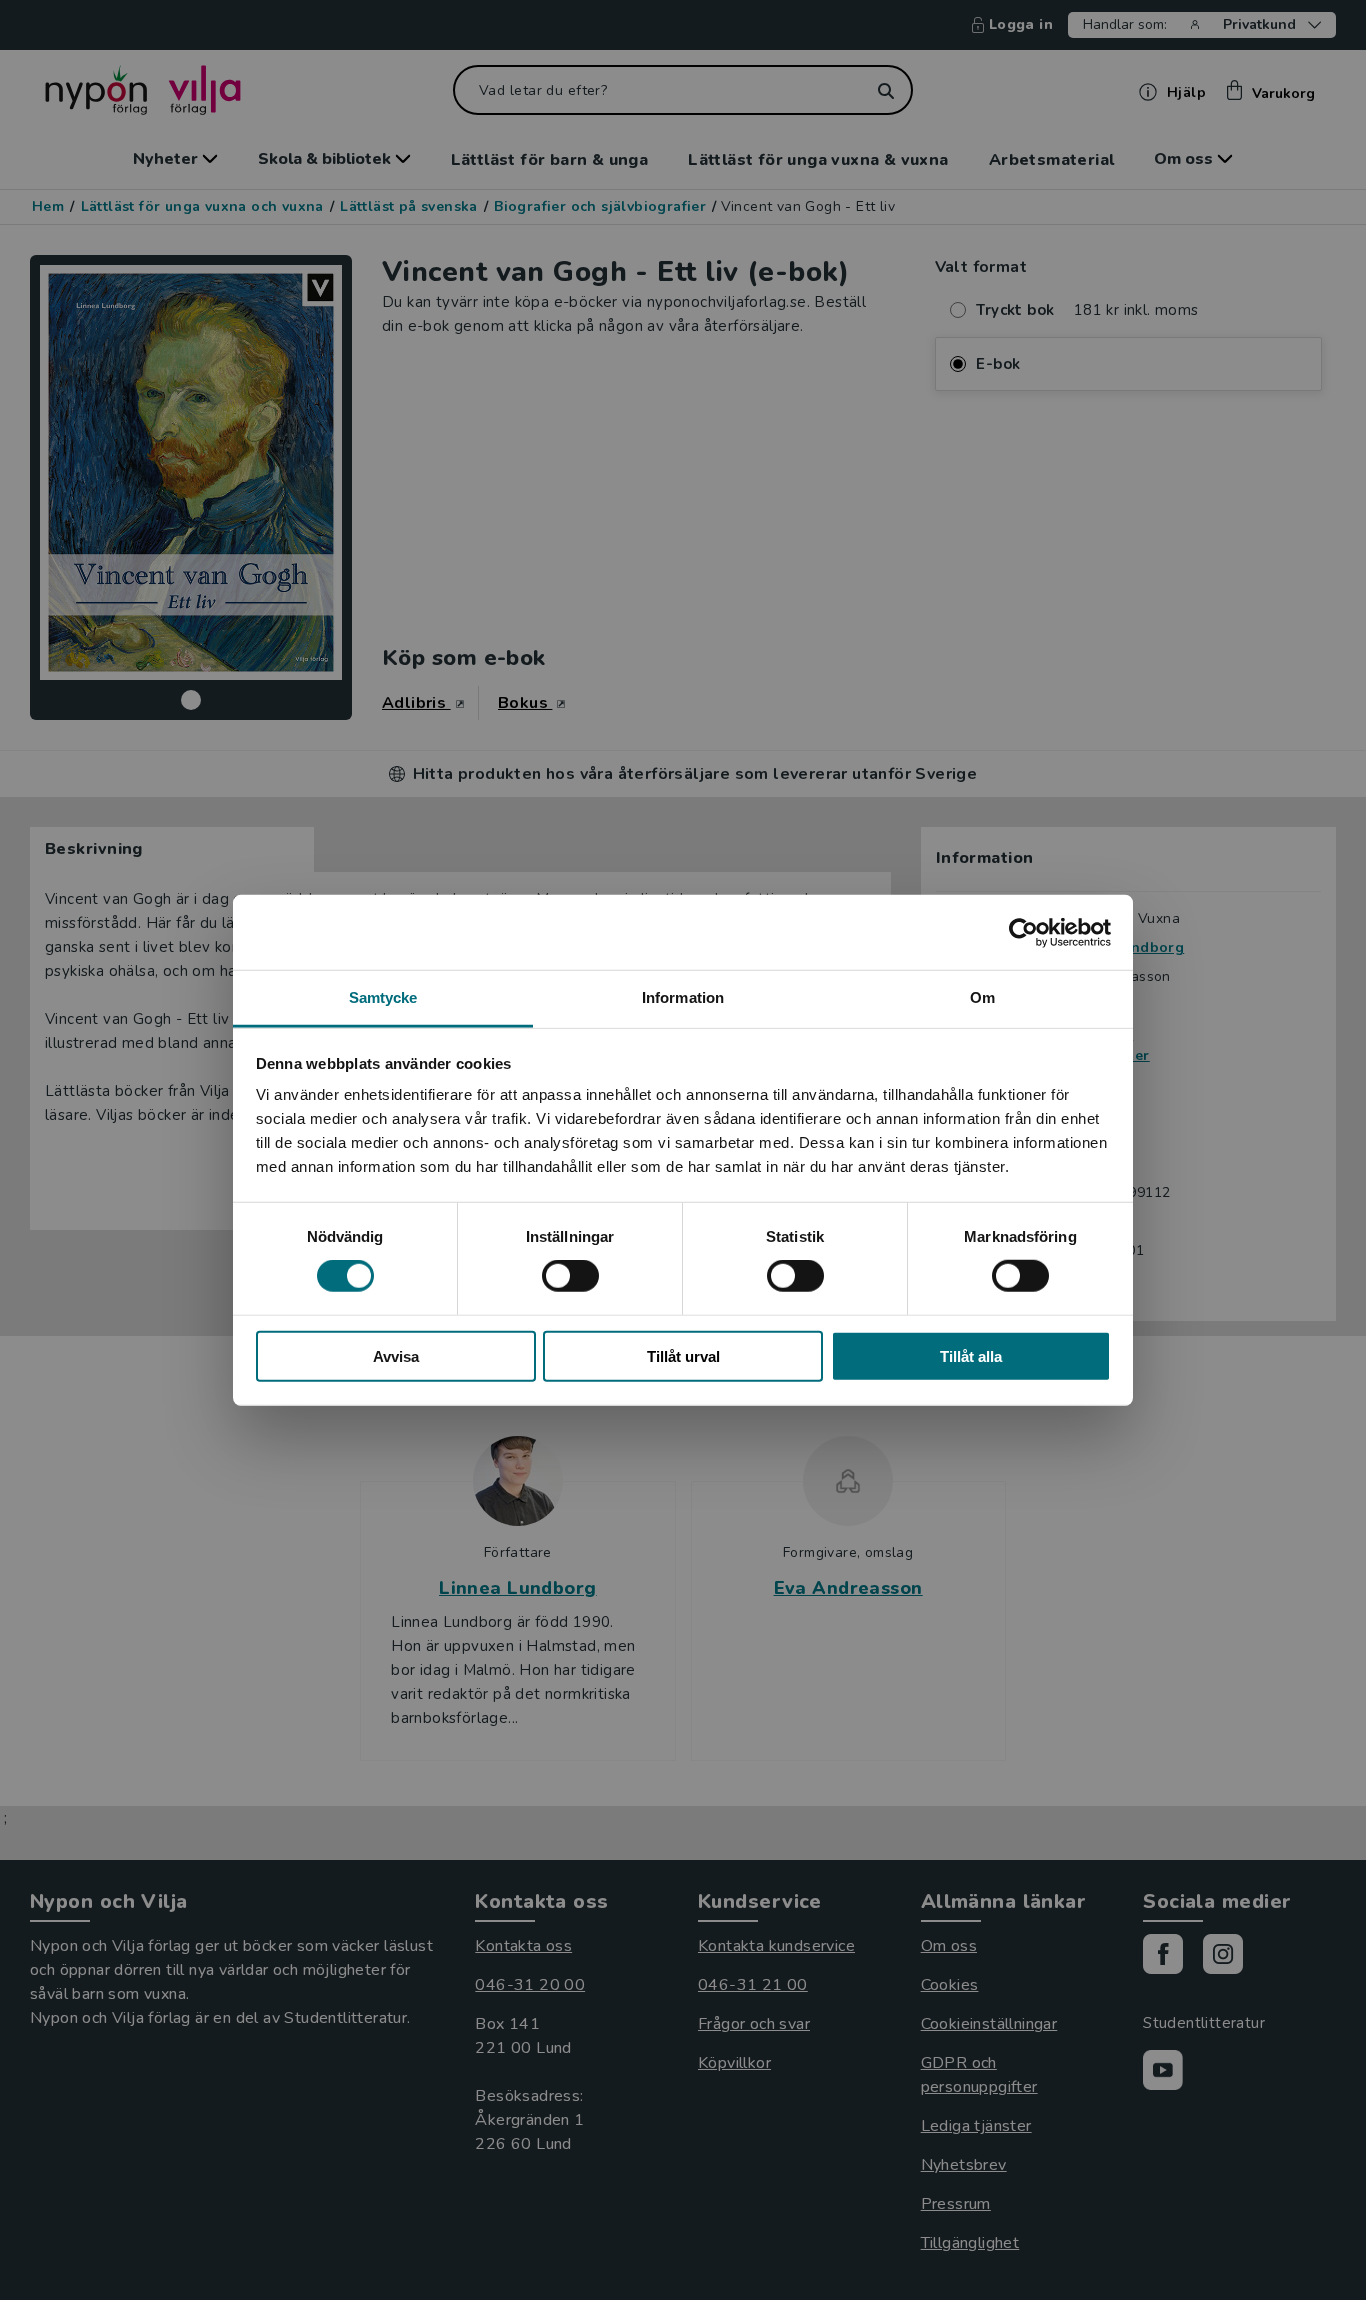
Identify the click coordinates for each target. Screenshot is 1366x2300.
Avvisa (396, 1356)
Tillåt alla (971, 1356)
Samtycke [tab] (383, 997)
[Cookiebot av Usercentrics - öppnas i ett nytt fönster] (1023, 932)
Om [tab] (982, 997)
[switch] (570, 1276)
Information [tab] (683, 997)
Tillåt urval (683, 1356)
